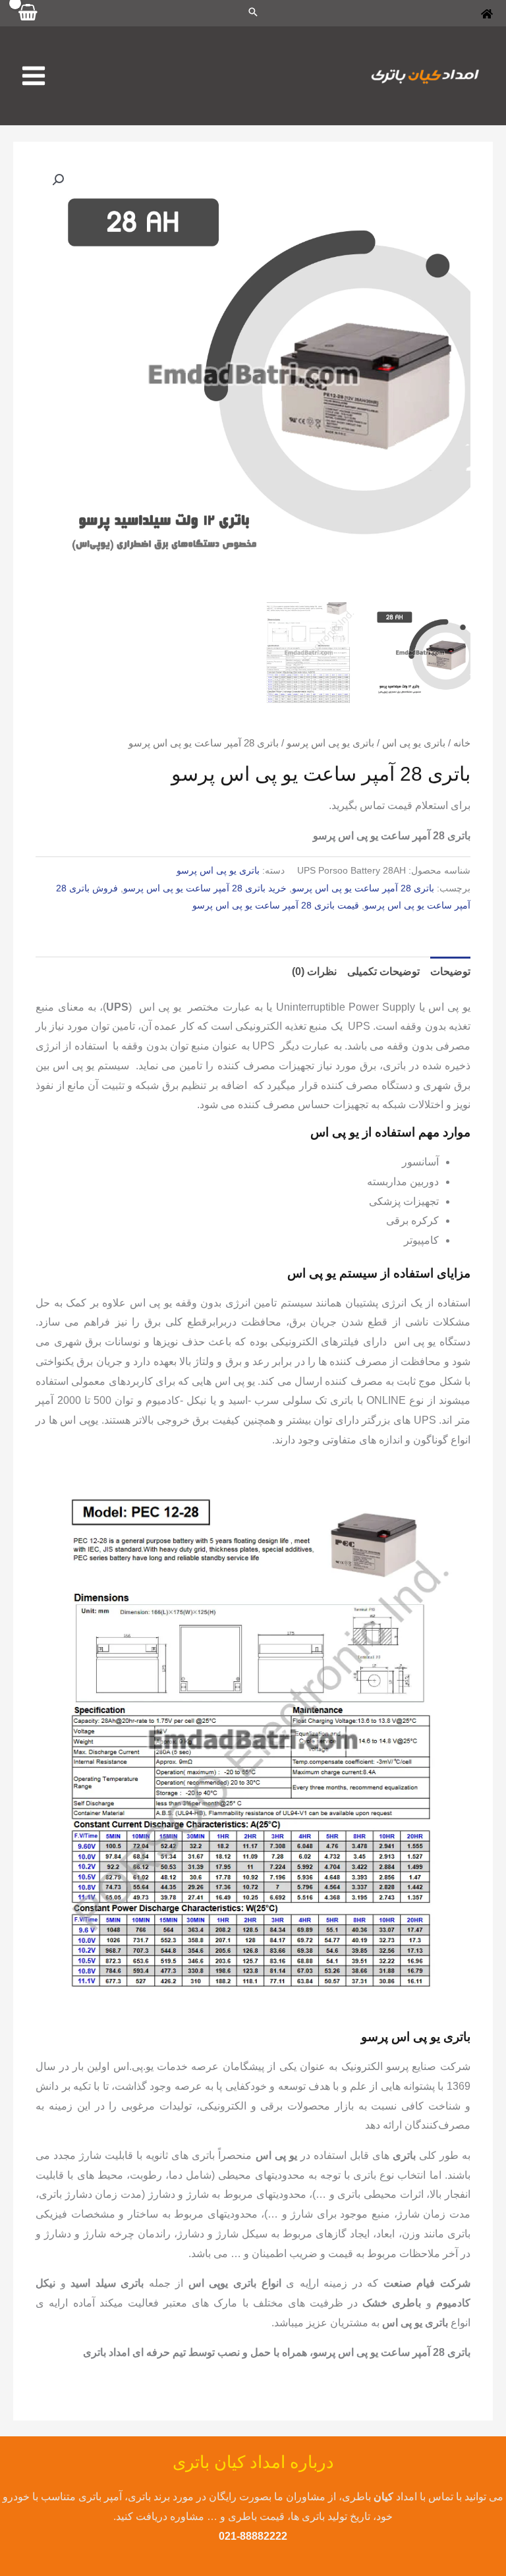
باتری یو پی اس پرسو (330, 743)
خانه (462, 743)
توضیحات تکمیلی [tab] (383, 971)
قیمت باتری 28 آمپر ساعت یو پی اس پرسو (276, 905)
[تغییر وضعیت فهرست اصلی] (34, 76)
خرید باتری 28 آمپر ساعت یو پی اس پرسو (205, 888)
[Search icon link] (253, 13)
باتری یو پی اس (414, 743)
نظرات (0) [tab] (314, 971)
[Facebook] (487, 14)
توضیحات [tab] (450, 971)
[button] (58, 180)
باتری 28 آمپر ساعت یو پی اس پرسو (363, 888)
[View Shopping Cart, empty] (28, 13)
